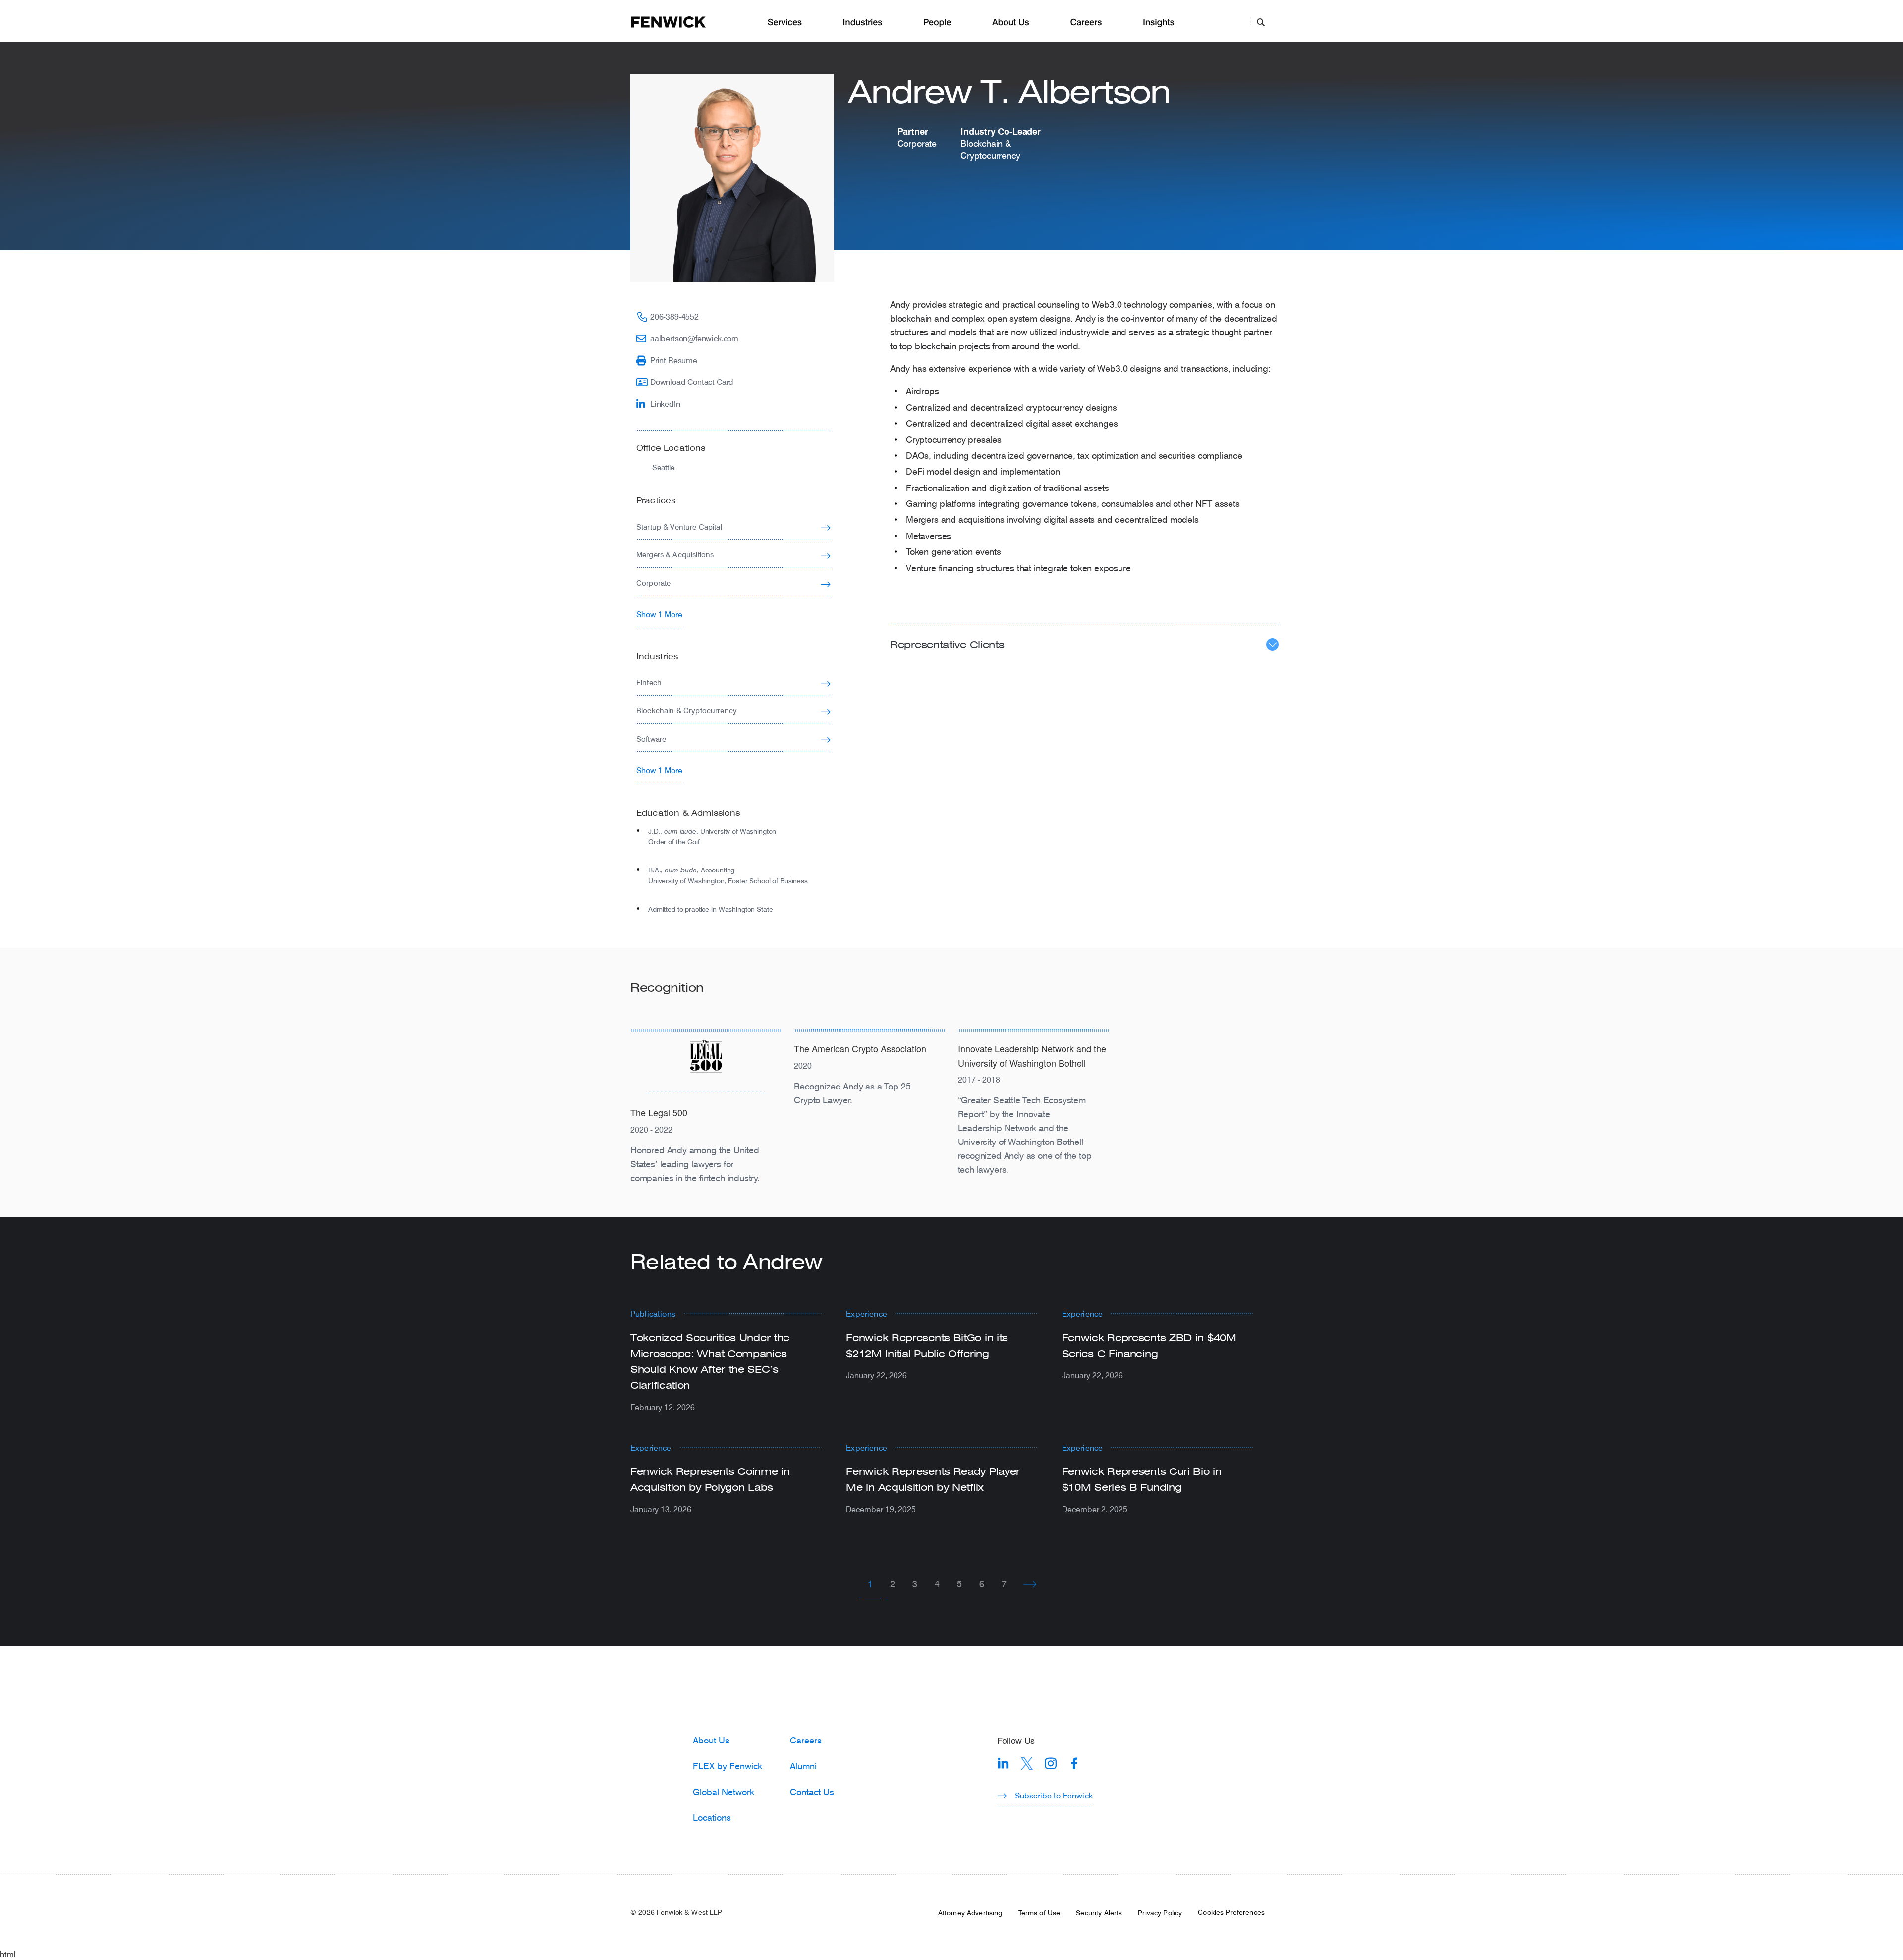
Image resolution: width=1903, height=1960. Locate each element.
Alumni (803, 1766)
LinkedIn (665, 404)
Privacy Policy (1160, 1913)
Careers (1086, 23)
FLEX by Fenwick (728, 1766)
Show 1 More (659, 614)
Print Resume (674, 360)
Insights (1159, 23)
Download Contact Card (692, 382)
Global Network (724, 1792)
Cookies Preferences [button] (1231, 1912)
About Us (1011, 23)
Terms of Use (1039, 1913)
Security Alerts (1099, 1913)
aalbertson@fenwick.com (694, 338)
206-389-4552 (674, 316)
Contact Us (812, 1792)
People (937, 23)
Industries (863, 23)
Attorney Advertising (970, 1913)
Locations (712, 1817)
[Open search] (1261, 22)
